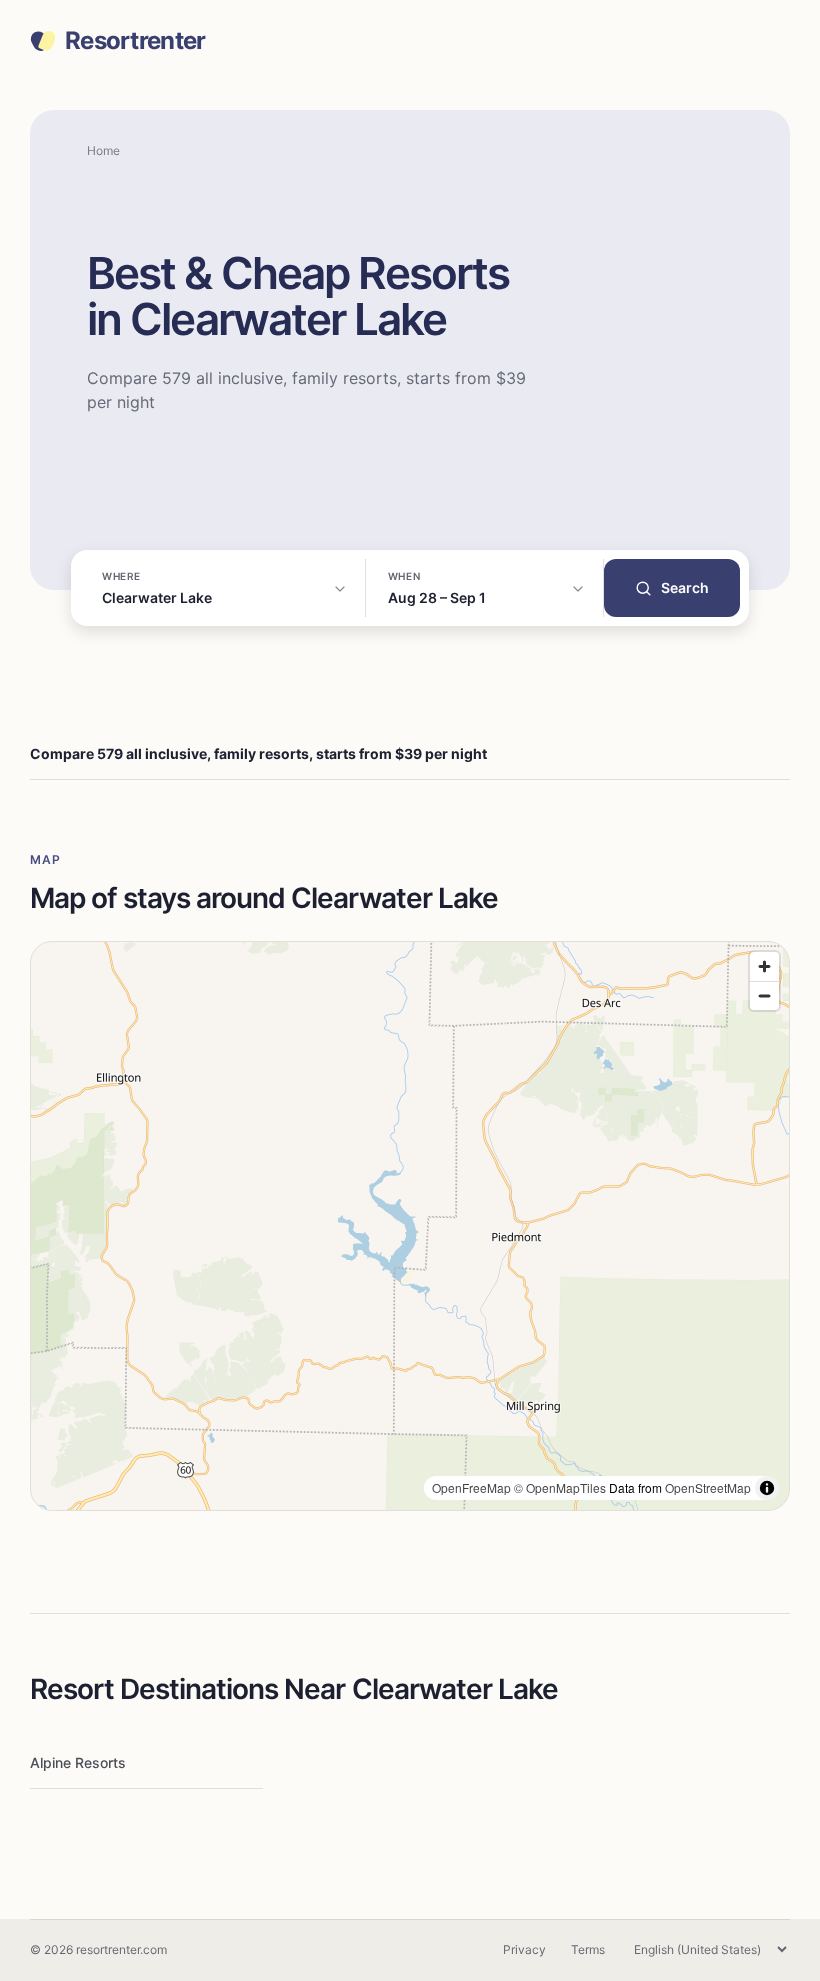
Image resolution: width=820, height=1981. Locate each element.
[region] (410, 1226)
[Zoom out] (764, 995)
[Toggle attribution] (767, 1488)
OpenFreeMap (471, 1487)
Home (103, 150)
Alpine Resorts (78, 1762)
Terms (588, 1949)
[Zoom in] (764, 966)
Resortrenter (135, 41)
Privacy (524, 1949)
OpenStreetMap (708, 1487)
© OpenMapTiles (560, 1487)
